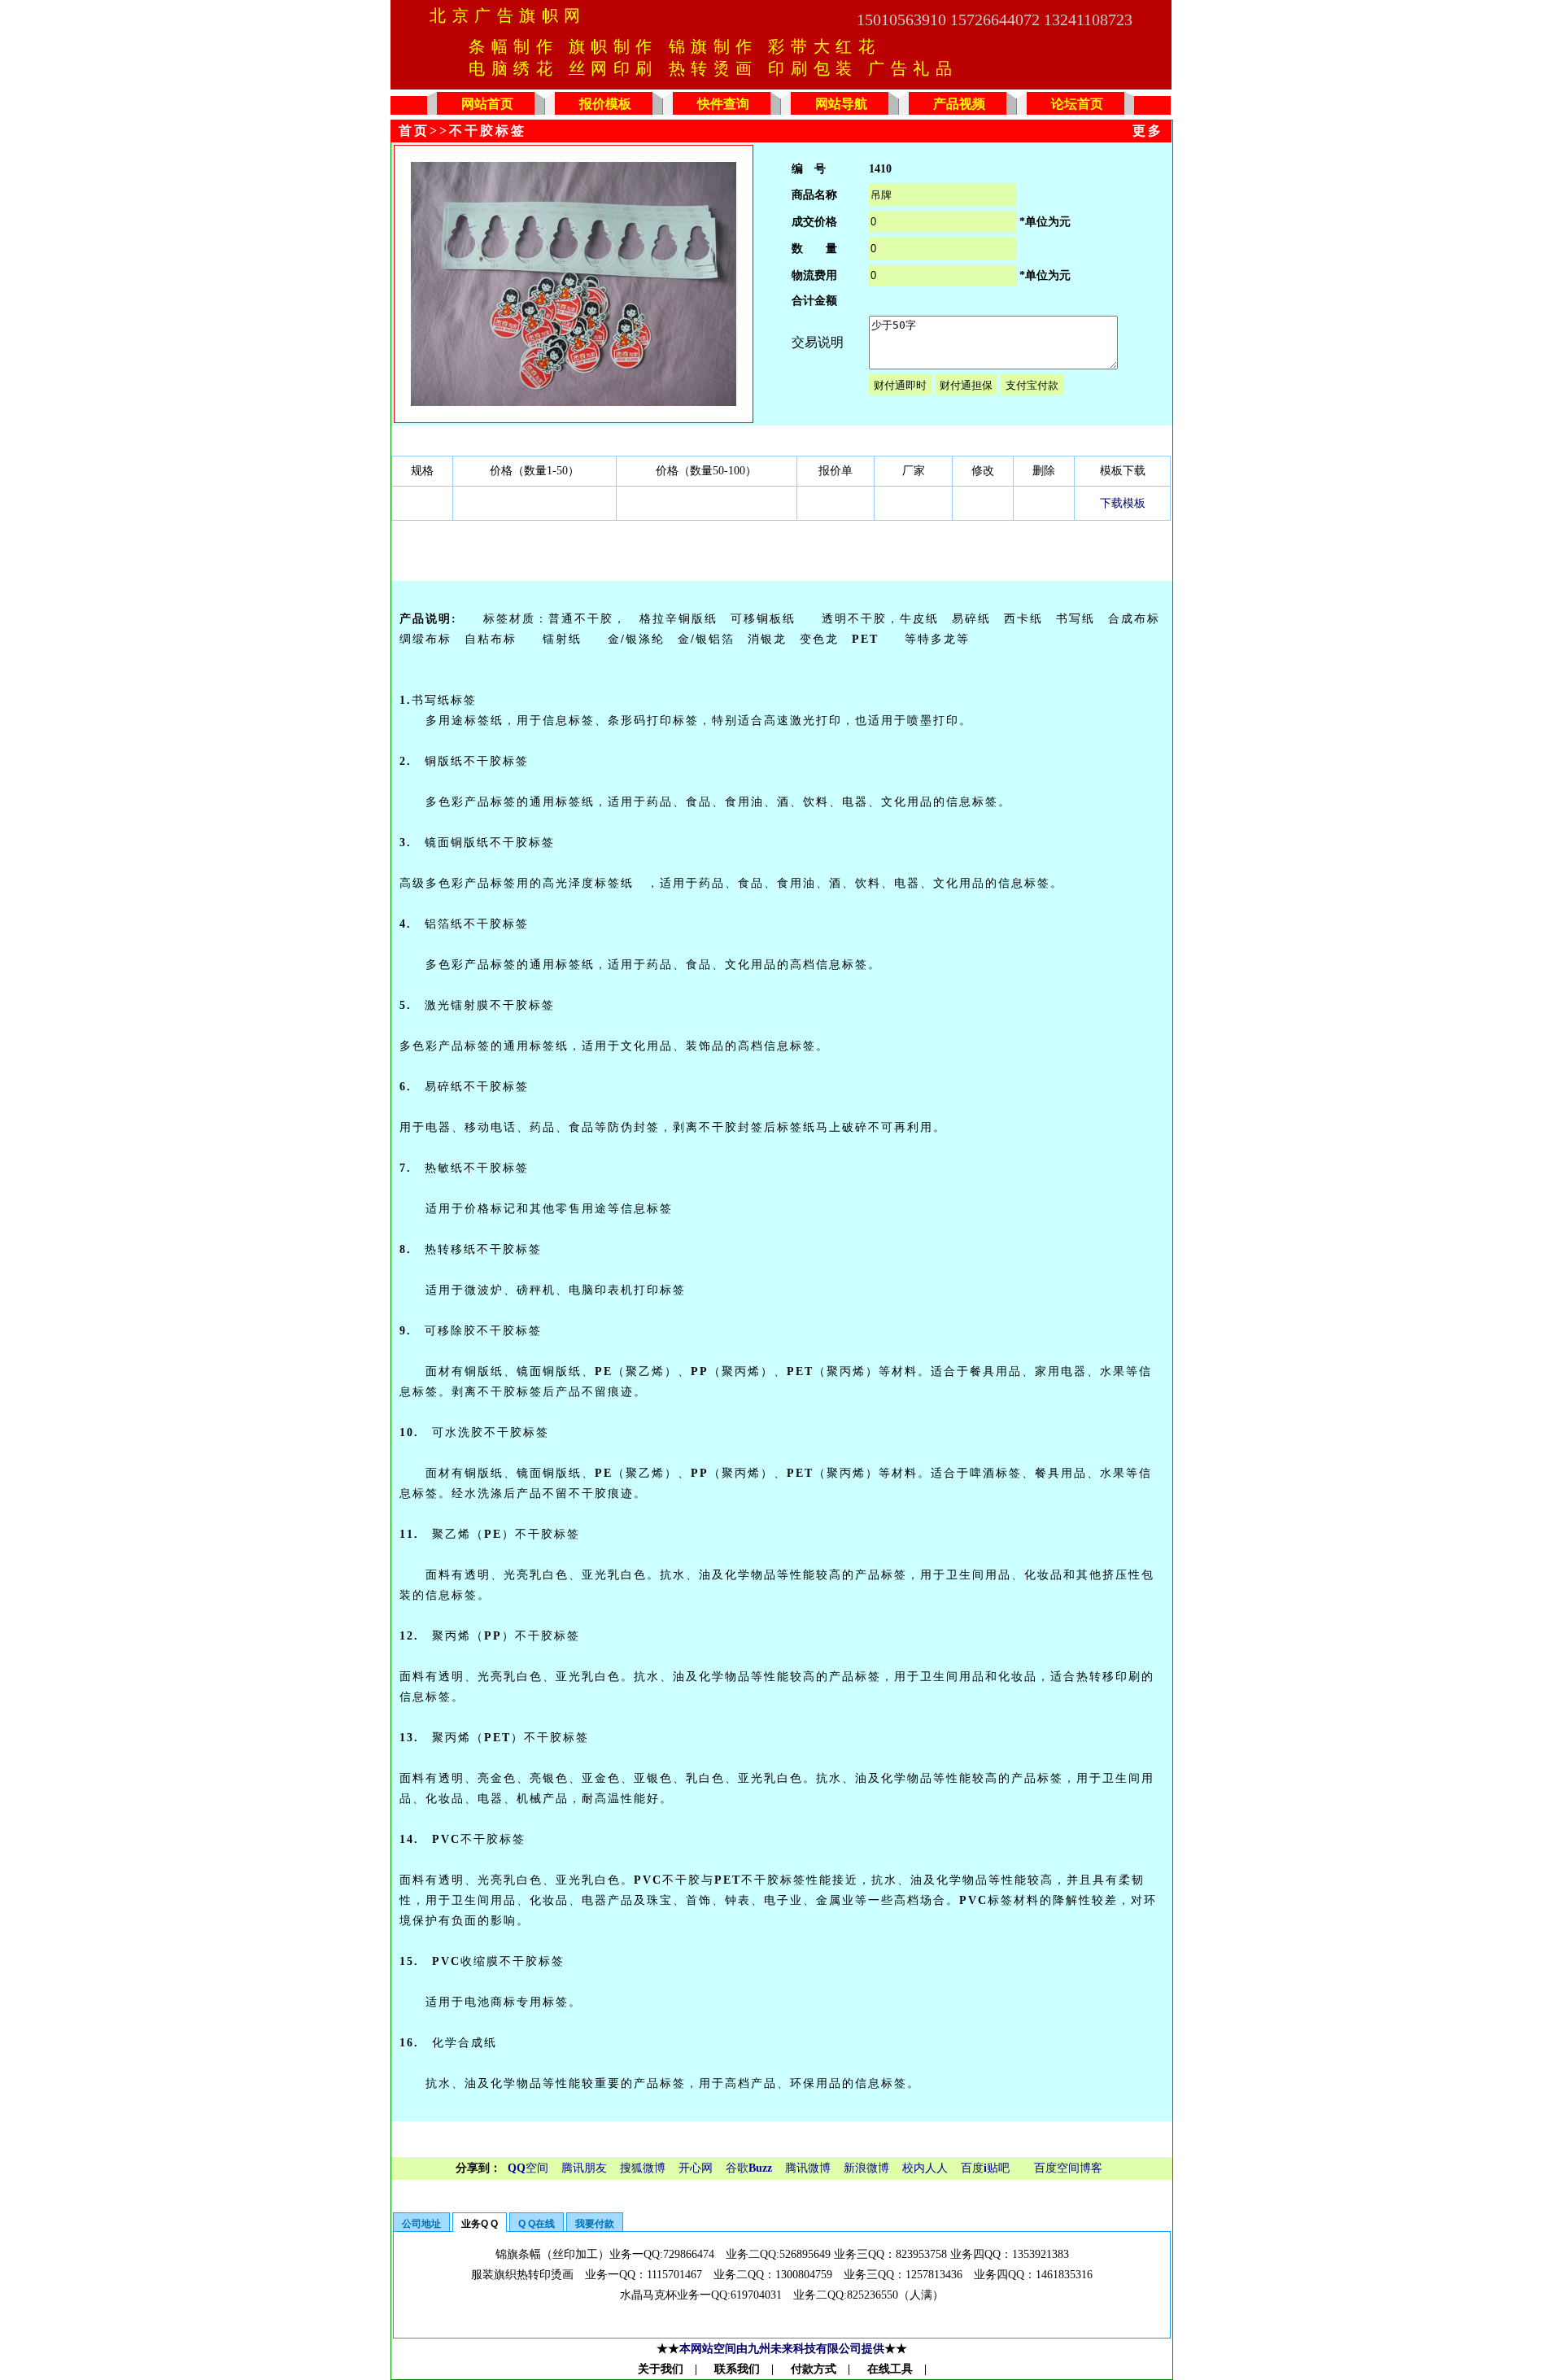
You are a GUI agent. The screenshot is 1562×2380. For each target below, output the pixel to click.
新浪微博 (866, 2168)
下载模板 (1123, 503)
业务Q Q (480, 2224)
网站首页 (487, 104)
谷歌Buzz (749, 2168)
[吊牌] (574, 402)
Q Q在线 (537, 2224)
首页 (414, 131)
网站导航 (841, 104)
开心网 (696, 2168)
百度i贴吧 (985, 2168)
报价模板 (605, 104)
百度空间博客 (1068, 2168)
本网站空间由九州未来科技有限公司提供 (782, 2349)
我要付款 (595, 2224)
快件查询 (723, 104)
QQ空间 (528, 2168)
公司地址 (421, 2224)
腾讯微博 (808, 2168)
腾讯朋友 (584, 2168)
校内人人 (925, 2168)
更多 (1148, 131)
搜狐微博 (643, 2168)
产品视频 (959, 104)
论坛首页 (1077, 104)
